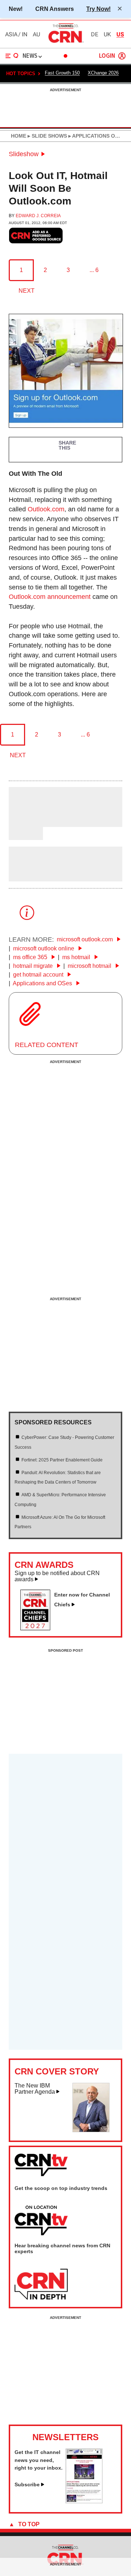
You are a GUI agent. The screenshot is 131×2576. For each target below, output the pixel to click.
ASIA (11, 35)
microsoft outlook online (44, 948)
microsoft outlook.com (86, 939)
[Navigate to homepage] (65, 42)
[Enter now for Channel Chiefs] (38, 1628)
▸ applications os (93, 136)
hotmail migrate (34, 966)
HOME (19, 136)
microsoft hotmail (90, 966)
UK (107, 35)
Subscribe (27, 2484)
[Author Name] (27, 822)
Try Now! (98, 9)
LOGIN (107, 56)
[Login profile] (122, 56)
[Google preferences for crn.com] (36, 236)
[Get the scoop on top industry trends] (41, 2221)
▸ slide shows (47, 136)
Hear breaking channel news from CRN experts (62, 2248)
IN (25, 35)
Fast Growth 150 (62, 73)
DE (95, 35)
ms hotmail (77, 957)
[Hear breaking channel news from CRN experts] (41, 2285)
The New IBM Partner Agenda (35, 2089)
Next (27, 291)
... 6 (94, 270)
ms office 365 (31, 957)
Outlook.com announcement (50, 597)
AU (36, 35)
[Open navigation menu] (12, 56)
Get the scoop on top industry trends (61, 2188)
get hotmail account (39, 975)
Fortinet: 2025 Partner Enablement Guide (62, 1460)
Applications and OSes (43, 983)
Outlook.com (46, 509)
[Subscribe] (84, 2501)
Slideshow (24, 154)
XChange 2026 (103, 73)
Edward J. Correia (38, 216)
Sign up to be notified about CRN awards (57, 1576)
